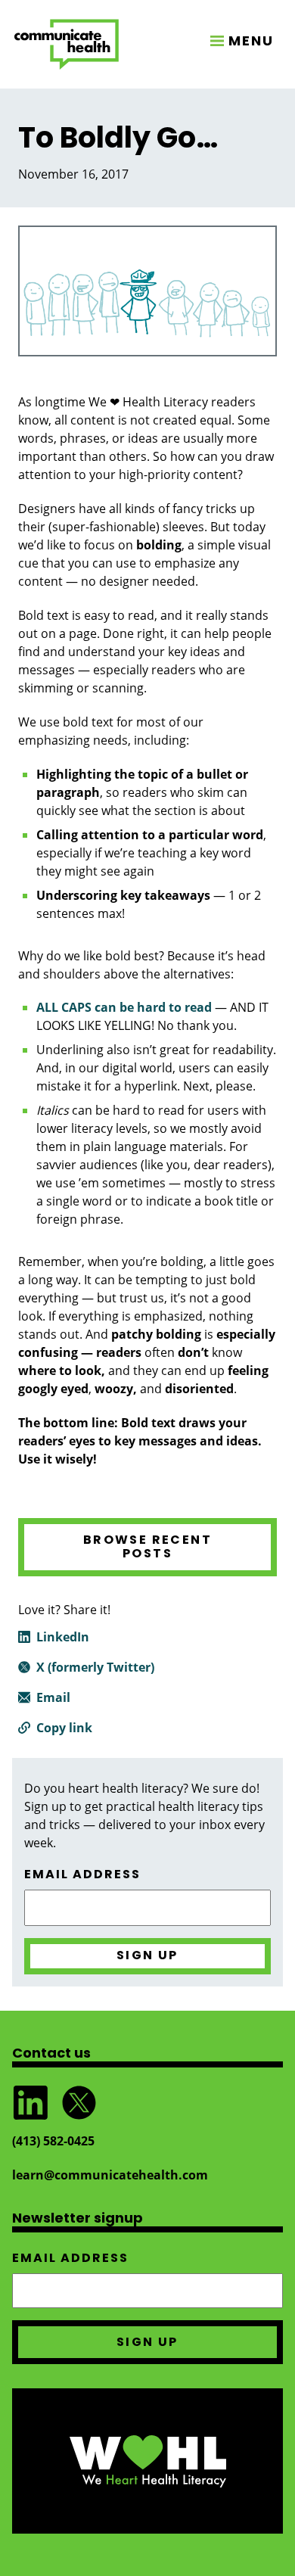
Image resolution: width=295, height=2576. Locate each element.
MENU (251, 40)
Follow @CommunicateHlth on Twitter (79, 2103)
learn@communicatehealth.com (110, 2175)
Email (53, 1697)
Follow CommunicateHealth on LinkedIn (30, 2103)
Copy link (64, 1728)
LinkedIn (63, 1637)
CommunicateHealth (67, 44)
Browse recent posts (147, 1546)
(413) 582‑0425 (53, 2141)
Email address (82, 1874)
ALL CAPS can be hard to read (124, 1007)
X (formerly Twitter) (95, 1667)
